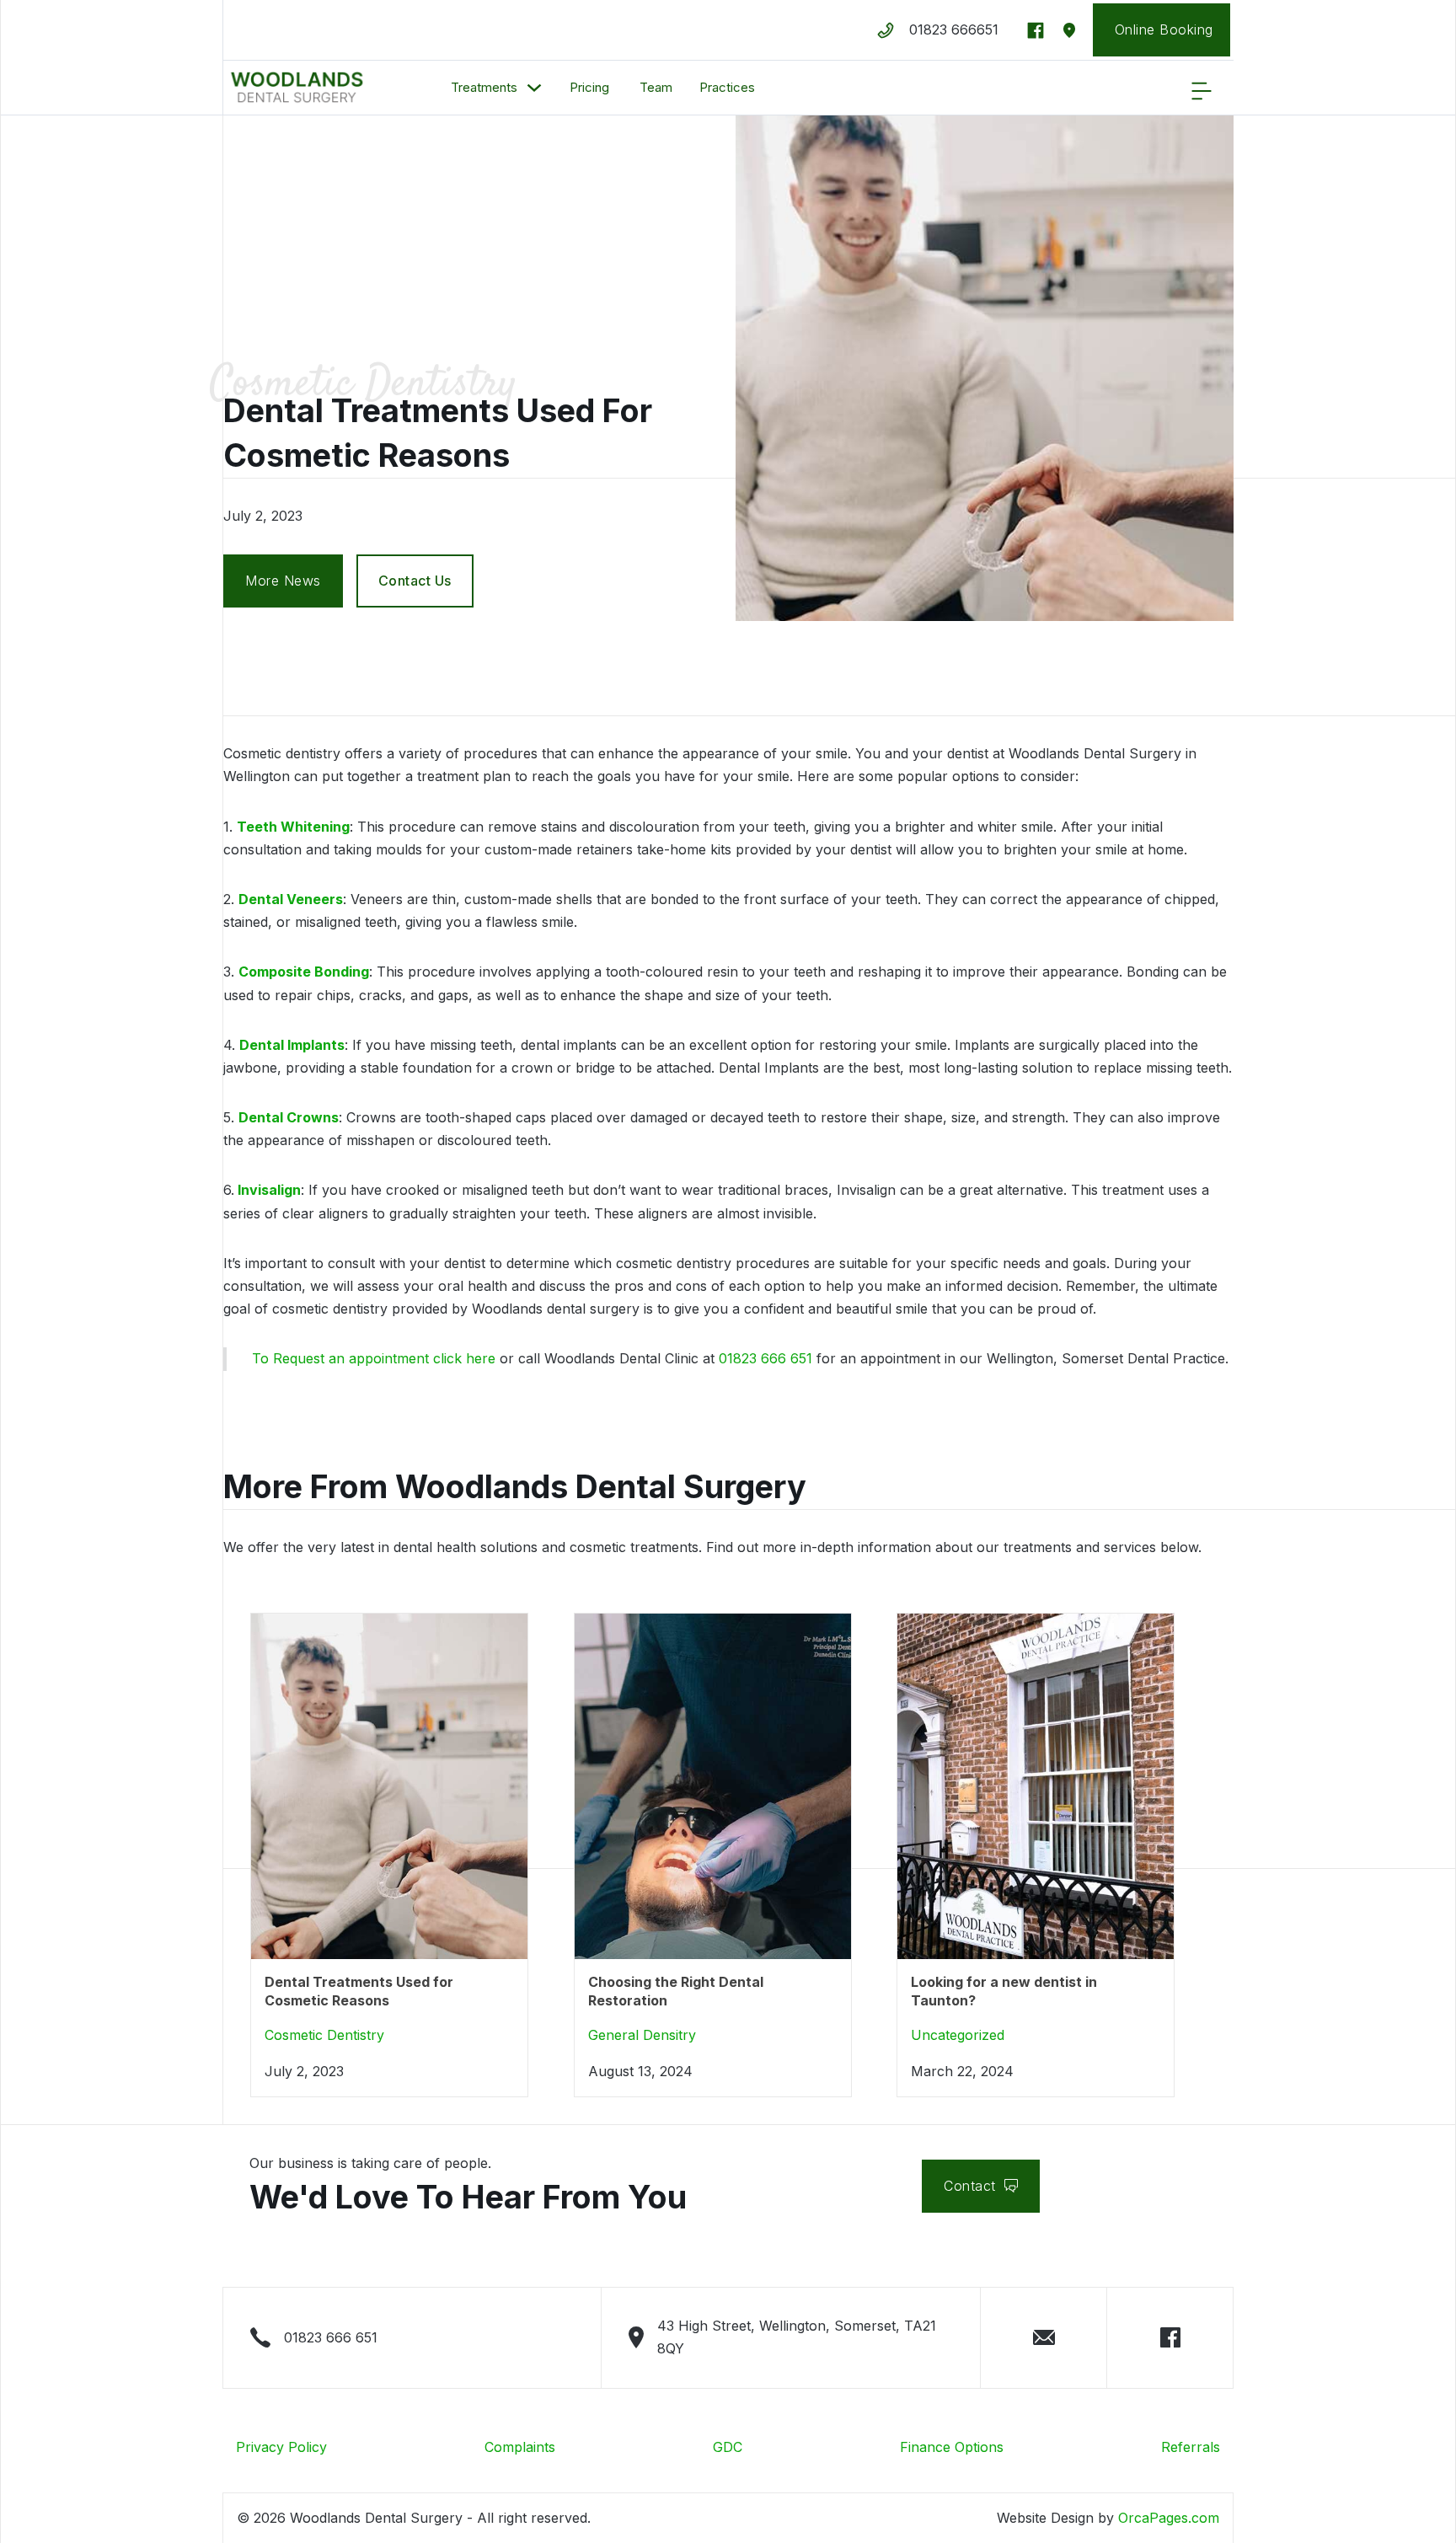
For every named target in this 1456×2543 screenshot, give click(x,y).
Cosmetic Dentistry (364, 385)
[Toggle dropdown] (534, 88)
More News (283, 581)
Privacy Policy (281, 2447)
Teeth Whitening (293, 827)
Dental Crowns (289, 1117)
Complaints (520, 2447)
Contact (970, 2186)
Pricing (589, 88)
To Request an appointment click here (374, 1358)
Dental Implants (292, 1045)
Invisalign (268, 1190)
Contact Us (415, 581)
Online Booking (1171, 29)
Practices (727, 88)
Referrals (1191, 2447)
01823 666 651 (765, 1358)
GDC (728, 2447)
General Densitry (642, 2035)
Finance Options (952, 2447)
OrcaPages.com (1169, 2518)
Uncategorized (958, 2035)
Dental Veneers (291, 899)
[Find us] (1069, 30)
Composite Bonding (304, 972)
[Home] (297, 88)
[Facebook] (1036, 30)
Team (654, 88)
